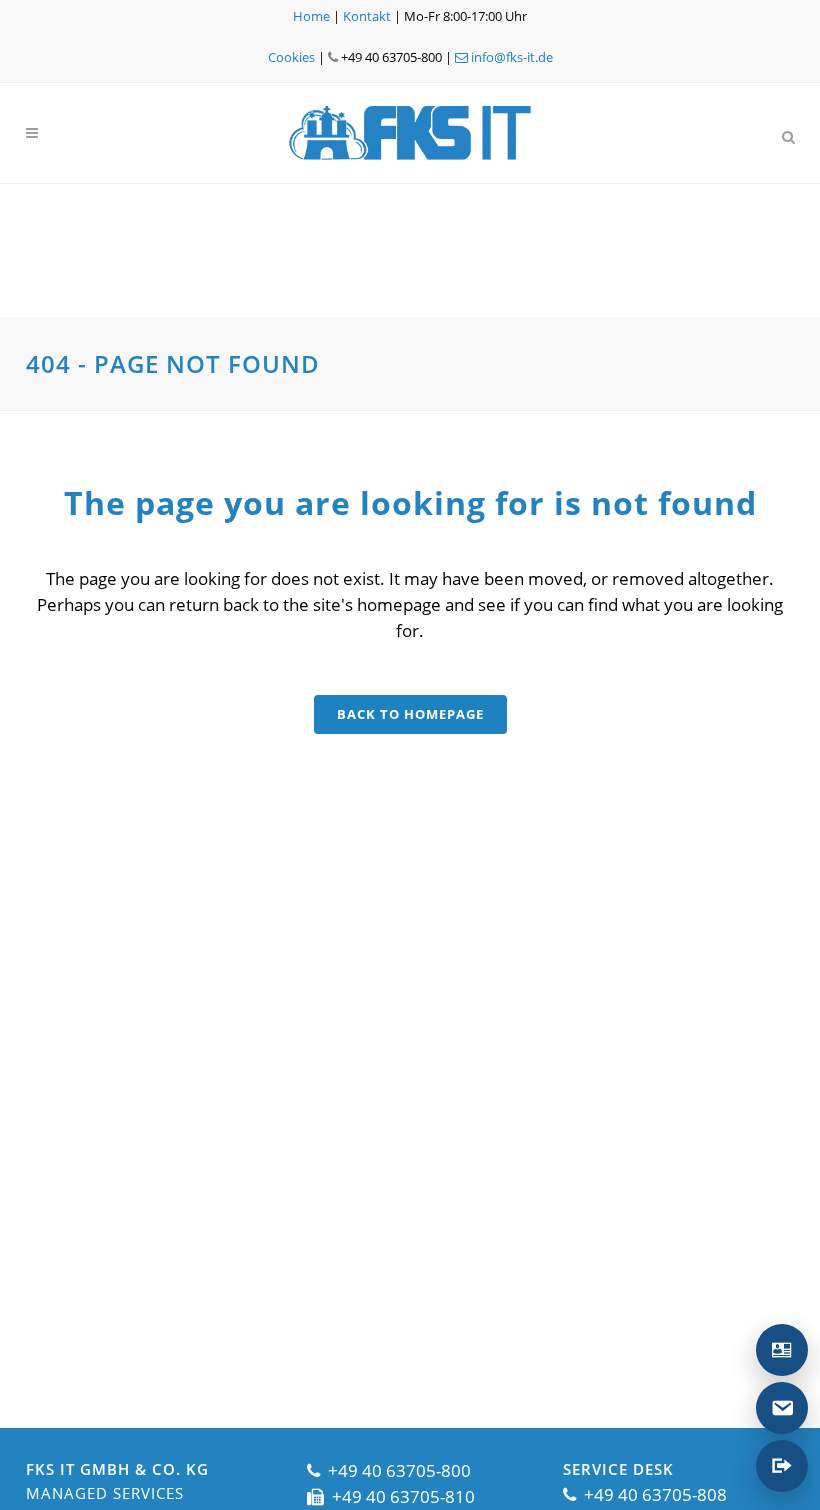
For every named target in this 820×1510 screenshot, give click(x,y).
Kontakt (367, 16)
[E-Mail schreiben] (782, 1408)
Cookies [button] (291, 57)
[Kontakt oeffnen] (782, 1350)
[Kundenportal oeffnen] (782, 1466)
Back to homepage (410, 714)
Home (311, 16)
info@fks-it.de (510, 57)
